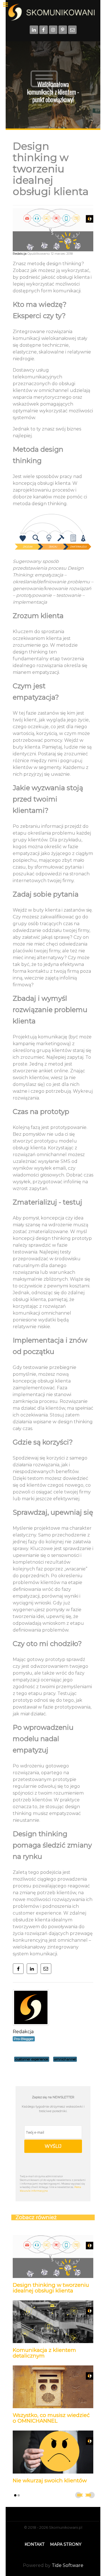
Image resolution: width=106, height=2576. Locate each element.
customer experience (32, 2059)
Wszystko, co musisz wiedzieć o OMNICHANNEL (51, 2418)
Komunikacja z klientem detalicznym (44, 2353)
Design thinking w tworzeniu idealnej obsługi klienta (51, 2288)
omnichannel (65, 2059)
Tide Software (68, 2565)
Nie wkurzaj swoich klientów (50, 2480)
